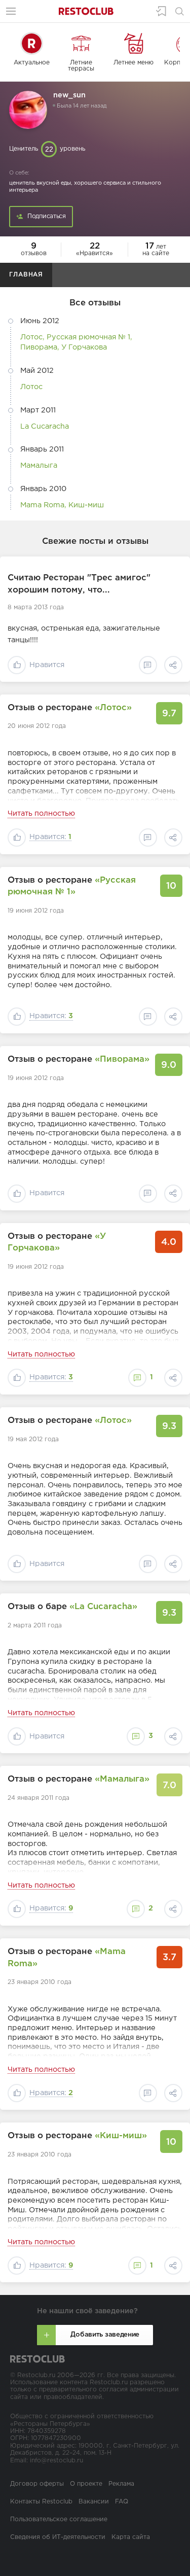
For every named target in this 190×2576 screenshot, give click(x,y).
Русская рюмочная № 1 (88, 337)
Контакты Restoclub (41, 2502)
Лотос (31, 337)
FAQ (122, 2502)
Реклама (121, 2484)
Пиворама (39, 347)
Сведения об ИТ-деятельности (58, 2537)
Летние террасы (81, 66)
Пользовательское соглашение (59, 2519)
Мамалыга (39, 465)
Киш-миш (86, 505)
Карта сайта (131, 2537)
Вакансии (94, 2502)
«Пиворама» (122, 1059)
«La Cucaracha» (103, 1607)
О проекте (86, 2484)
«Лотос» (113, 708)
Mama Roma (42, 505)
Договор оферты (37, 2484)
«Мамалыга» (122, 1779)
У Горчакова (84, 347)
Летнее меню (134, 63)
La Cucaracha (45, 426)
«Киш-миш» (121, 2136)
